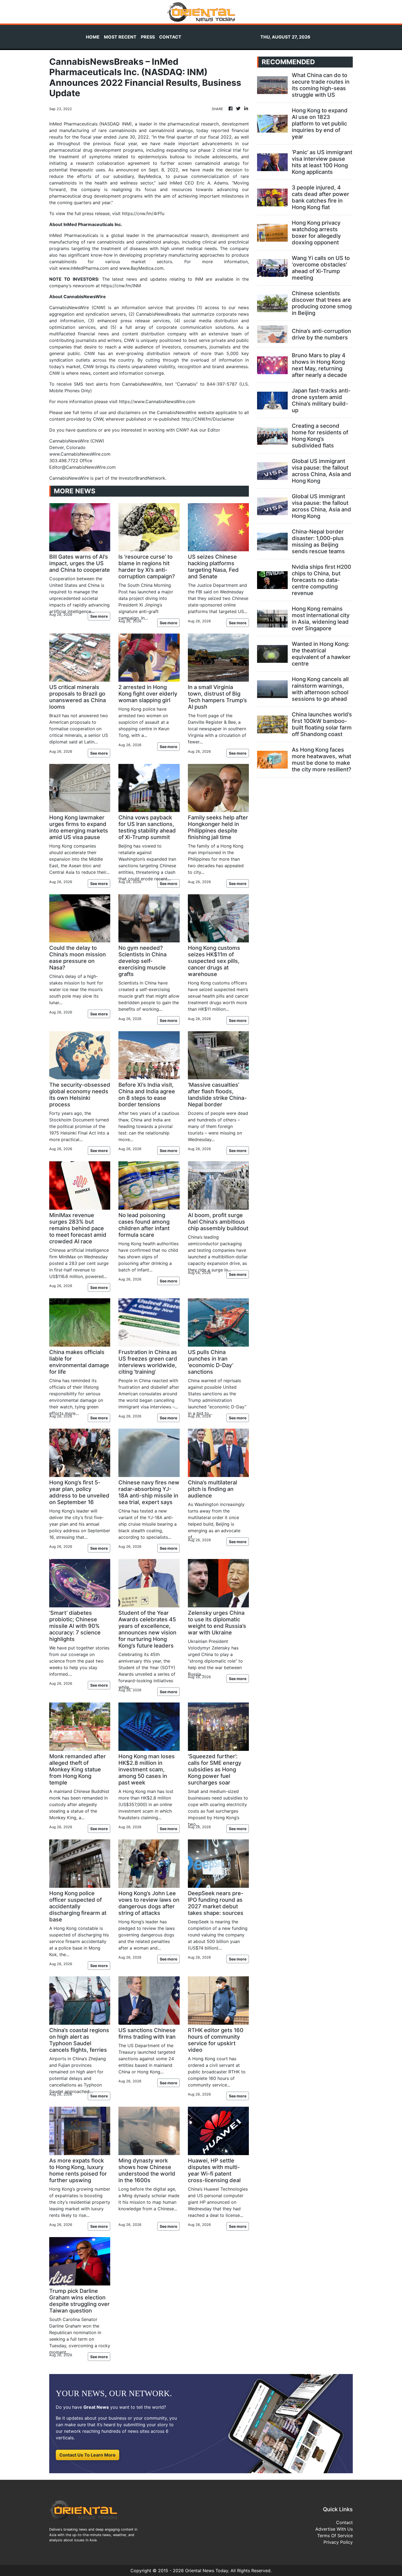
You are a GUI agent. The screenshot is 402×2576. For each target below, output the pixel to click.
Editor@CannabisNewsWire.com (82, 467)
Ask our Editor (205, 430)
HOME (93, 37)
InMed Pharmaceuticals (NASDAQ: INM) (91, 124)
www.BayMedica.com (141, 268)
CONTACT (170, 37)
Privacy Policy (338, 2542)
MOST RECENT (120, 37)
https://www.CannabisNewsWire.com (157, 402)
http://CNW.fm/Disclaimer (208, 419)
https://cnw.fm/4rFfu (143, 213)
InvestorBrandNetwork (142, 478)
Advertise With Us (334, 2529)
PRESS (148, 37)
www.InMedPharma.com (84, 268)
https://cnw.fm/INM (121, 286)
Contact (344, 2522)
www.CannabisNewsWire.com (80, 454)
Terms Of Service (335, 2536)
